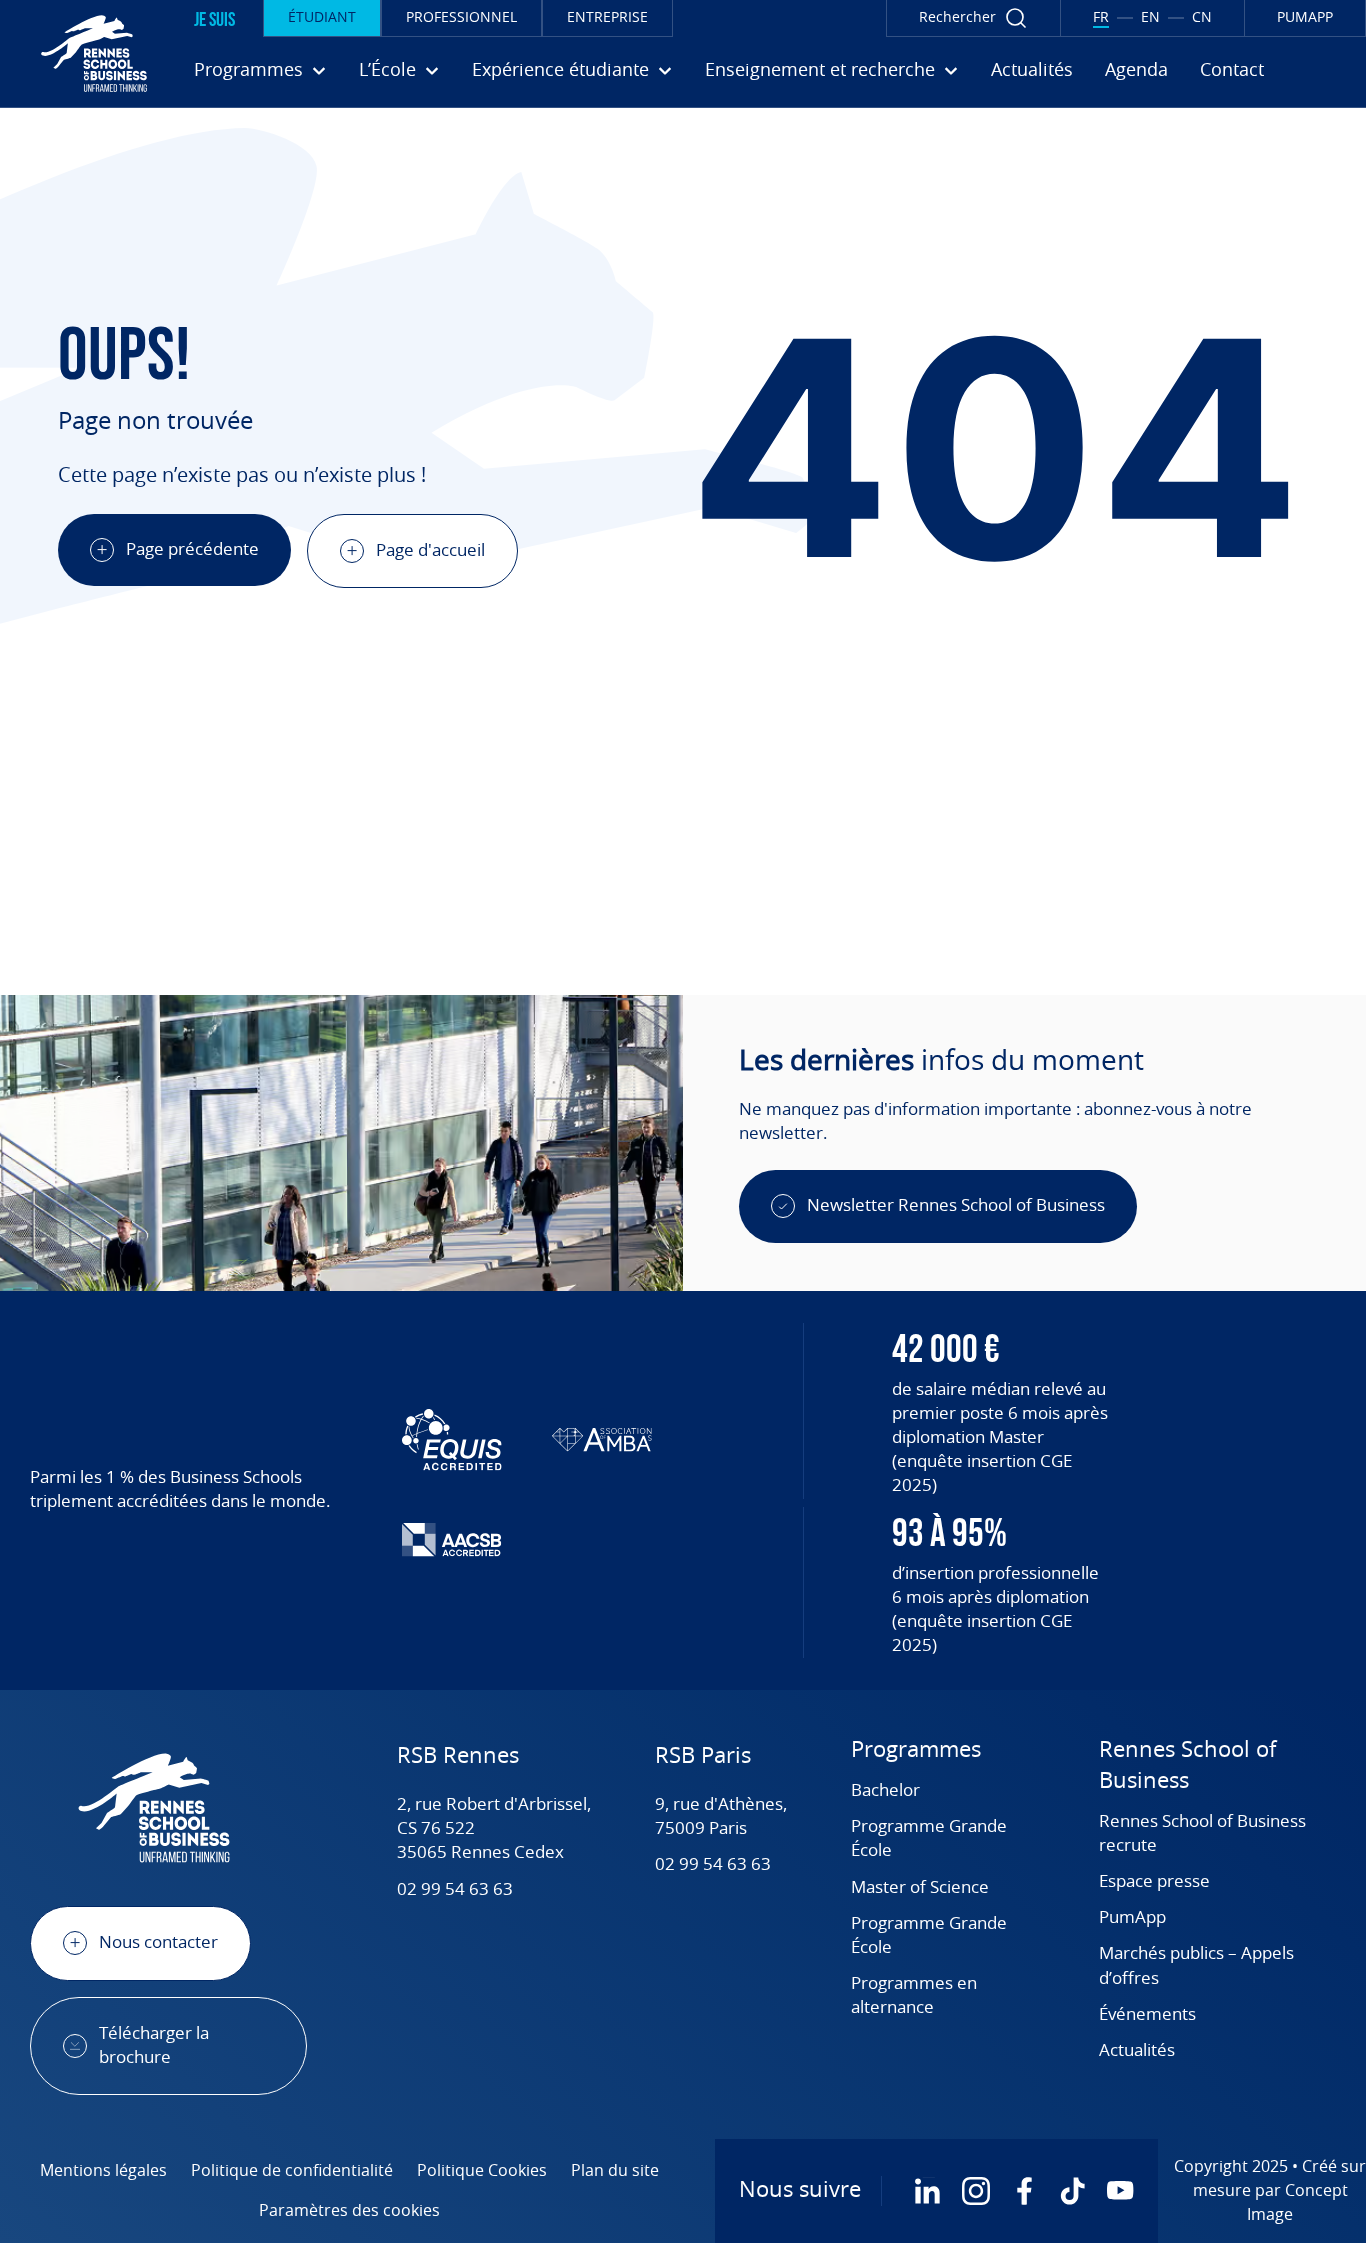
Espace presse (1154, 1881)
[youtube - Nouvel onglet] (1120, 2191)
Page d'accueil (430, 550)
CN (1202, 18)
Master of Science (920, 1887)
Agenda (1136, 71)
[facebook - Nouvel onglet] (1024, 2191)
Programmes (916, 1750)
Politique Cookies (482, 2171)
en (1150, 18)
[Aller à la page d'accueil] (79, 53)
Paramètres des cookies (349, 2211)
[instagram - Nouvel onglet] (976, 2191)
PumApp (1132, 1917)
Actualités (1032, 71)
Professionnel (461, 18)
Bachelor (885, 1790)
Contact (1232, 71)
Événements (1147, 2014)
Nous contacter (158, 1942)
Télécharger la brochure (154, 2045)
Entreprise (607, 18)
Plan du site (615, 2171)
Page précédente (192, 549)
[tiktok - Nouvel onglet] (1072, 2191)
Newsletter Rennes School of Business (956, 1205)
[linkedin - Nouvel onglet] (928, 2191)
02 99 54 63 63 (455, 1889)
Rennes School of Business (1187, 1766)
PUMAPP (1305, 18)
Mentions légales (103, 2171)
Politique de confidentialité (292, 2171)
